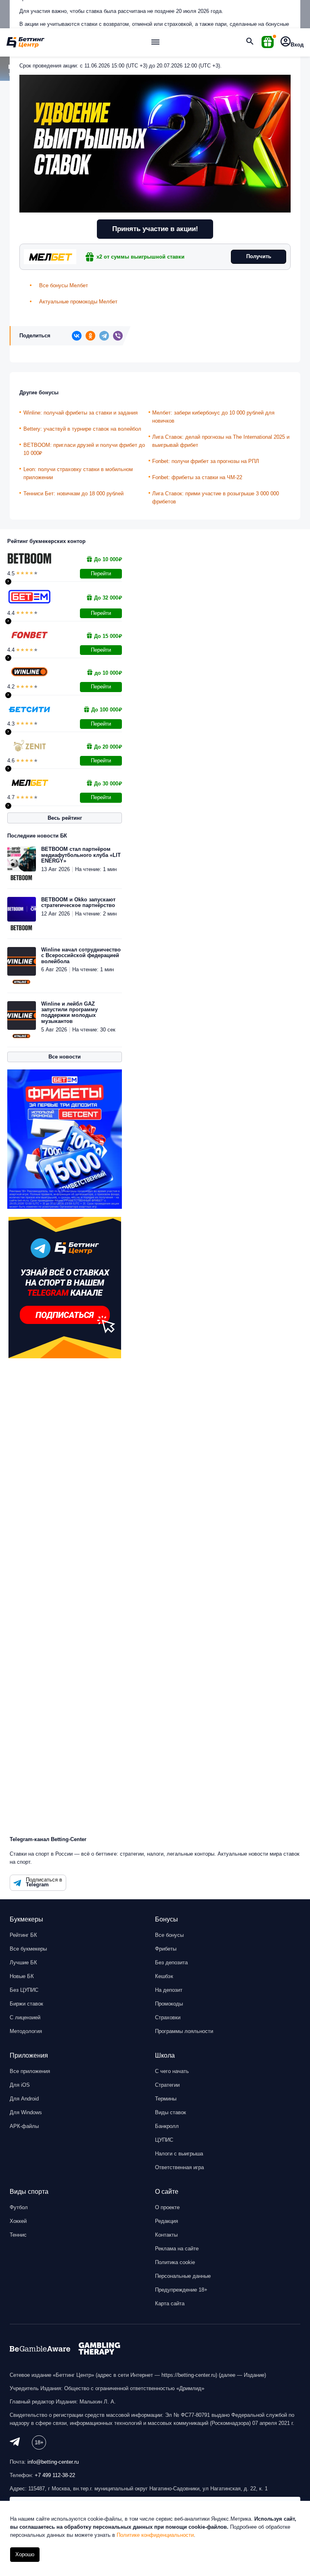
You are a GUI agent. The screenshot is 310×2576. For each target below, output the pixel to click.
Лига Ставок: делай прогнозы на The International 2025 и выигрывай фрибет (221, 441)
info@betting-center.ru (53, 2462)
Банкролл (167, 2126)
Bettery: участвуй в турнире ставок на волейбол (82, 429)
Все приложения (30, 2071)
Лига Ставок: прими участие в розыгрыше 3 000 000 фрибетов (216, 498)
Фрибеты (166, 1949)
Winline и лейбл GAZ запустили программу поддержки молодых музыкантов (69, 1013)
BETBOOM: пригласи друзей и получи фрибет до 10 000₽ (84, 449)
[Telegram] (104, 336)
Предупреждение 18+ (181, 2290)
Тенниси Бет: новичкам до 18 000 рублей (73, 494)
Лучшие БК (23, 1963)
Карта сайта (170, 2303)
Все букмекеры (28, 1949)
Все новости (65, 1057)
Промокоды (169, 2004)
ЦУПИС (164, 2140)
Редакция (167, 2221)
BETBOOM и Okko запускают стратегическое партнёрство (78, 903)
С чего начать (172, 2071)
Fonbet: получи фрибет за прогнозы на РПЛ (206, 461)
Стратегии (167, 2085)
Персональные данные (183, 2276)
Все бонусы (169, 1935)
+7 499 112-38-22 (55, 2475)
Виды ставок (171, 2112)
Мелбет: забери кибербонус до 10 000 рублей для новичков (213, 417)
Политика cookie (175, 2262)
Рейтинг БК (23, 1935)
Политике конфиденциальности (155, 2535)
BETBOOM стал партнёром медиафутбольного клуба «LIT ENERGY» (81, 855)
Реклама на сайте (177, 2249)
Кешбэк (164, 1976)
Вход (297, 45)
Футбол (19, 2207)
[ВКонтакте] (77, 336)
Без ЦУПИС (24, 1990)
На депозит (169, 1990)
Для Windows (26, 2112)
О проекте (167, 2207)
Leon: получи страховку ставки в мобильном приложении (78, 473)
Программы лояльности (184, 2031)
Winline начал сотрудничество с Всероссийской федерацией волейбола (81, 956)
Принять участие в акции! (155, 229)
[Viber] (118, 336)
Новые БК (22, 1976)
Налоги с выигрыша (179, 2154)
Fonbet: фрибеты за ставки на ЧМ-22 (197, 477)
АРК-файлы (24, 2126)
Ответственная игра (179, 2167)
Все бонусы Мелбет (64, 285)
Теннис (18, 2235)
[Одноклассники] (90, 336)
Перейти (101, 573)
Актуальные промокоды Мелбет (78, 302)
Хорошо (25, 2554)
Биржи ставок (26, 2004)
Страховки (168, 2017)
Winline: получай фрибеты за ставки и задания (81, 413)
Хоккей (18, 2221)
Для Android (24, 2099)
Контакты (166, 2235)
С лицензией (25, 2017)
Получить (259, 256)
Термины (166, 2099)
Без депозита (171, 1963)
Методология (26, 2031)
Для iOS (20, 2085)
